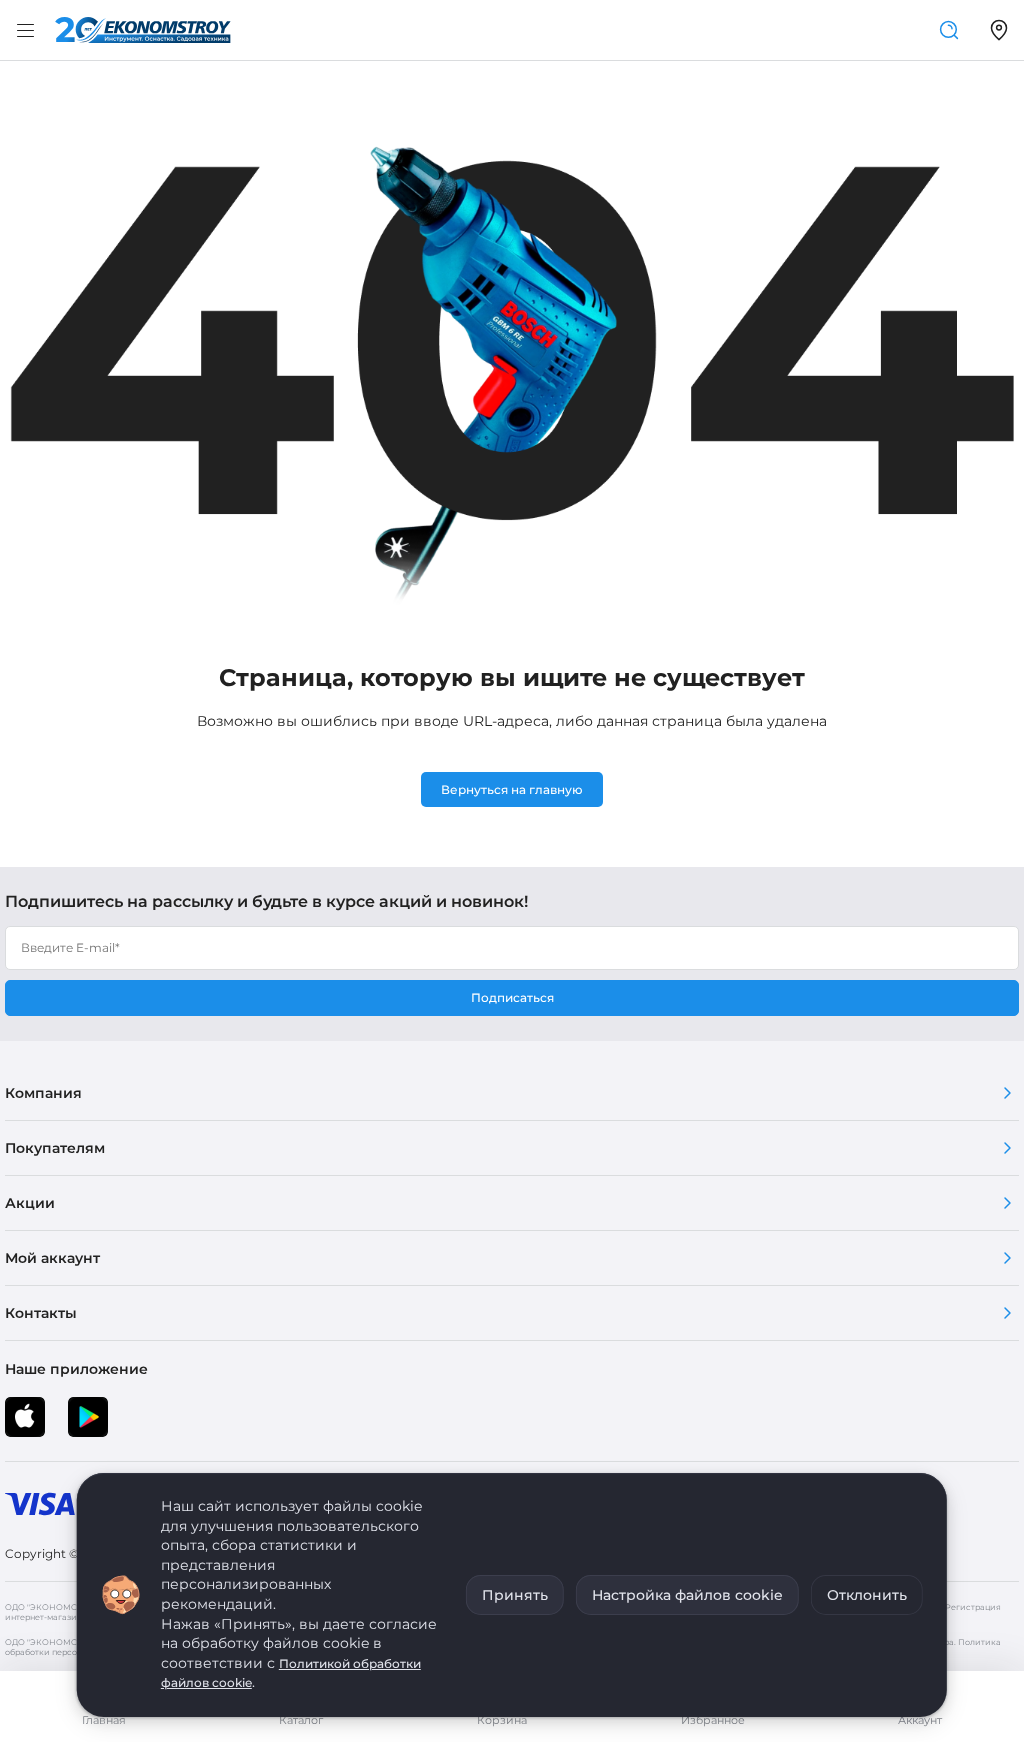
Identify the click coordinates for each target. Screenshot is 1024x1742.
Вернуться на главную (512, 789)
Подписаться (512, 997)
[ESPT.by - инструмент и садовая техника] (143, 30)
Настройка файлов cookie (687, 1595)
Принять (515, 1595)
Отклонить (867, 1595)
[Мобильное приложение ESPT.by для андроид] (25, 1417)
